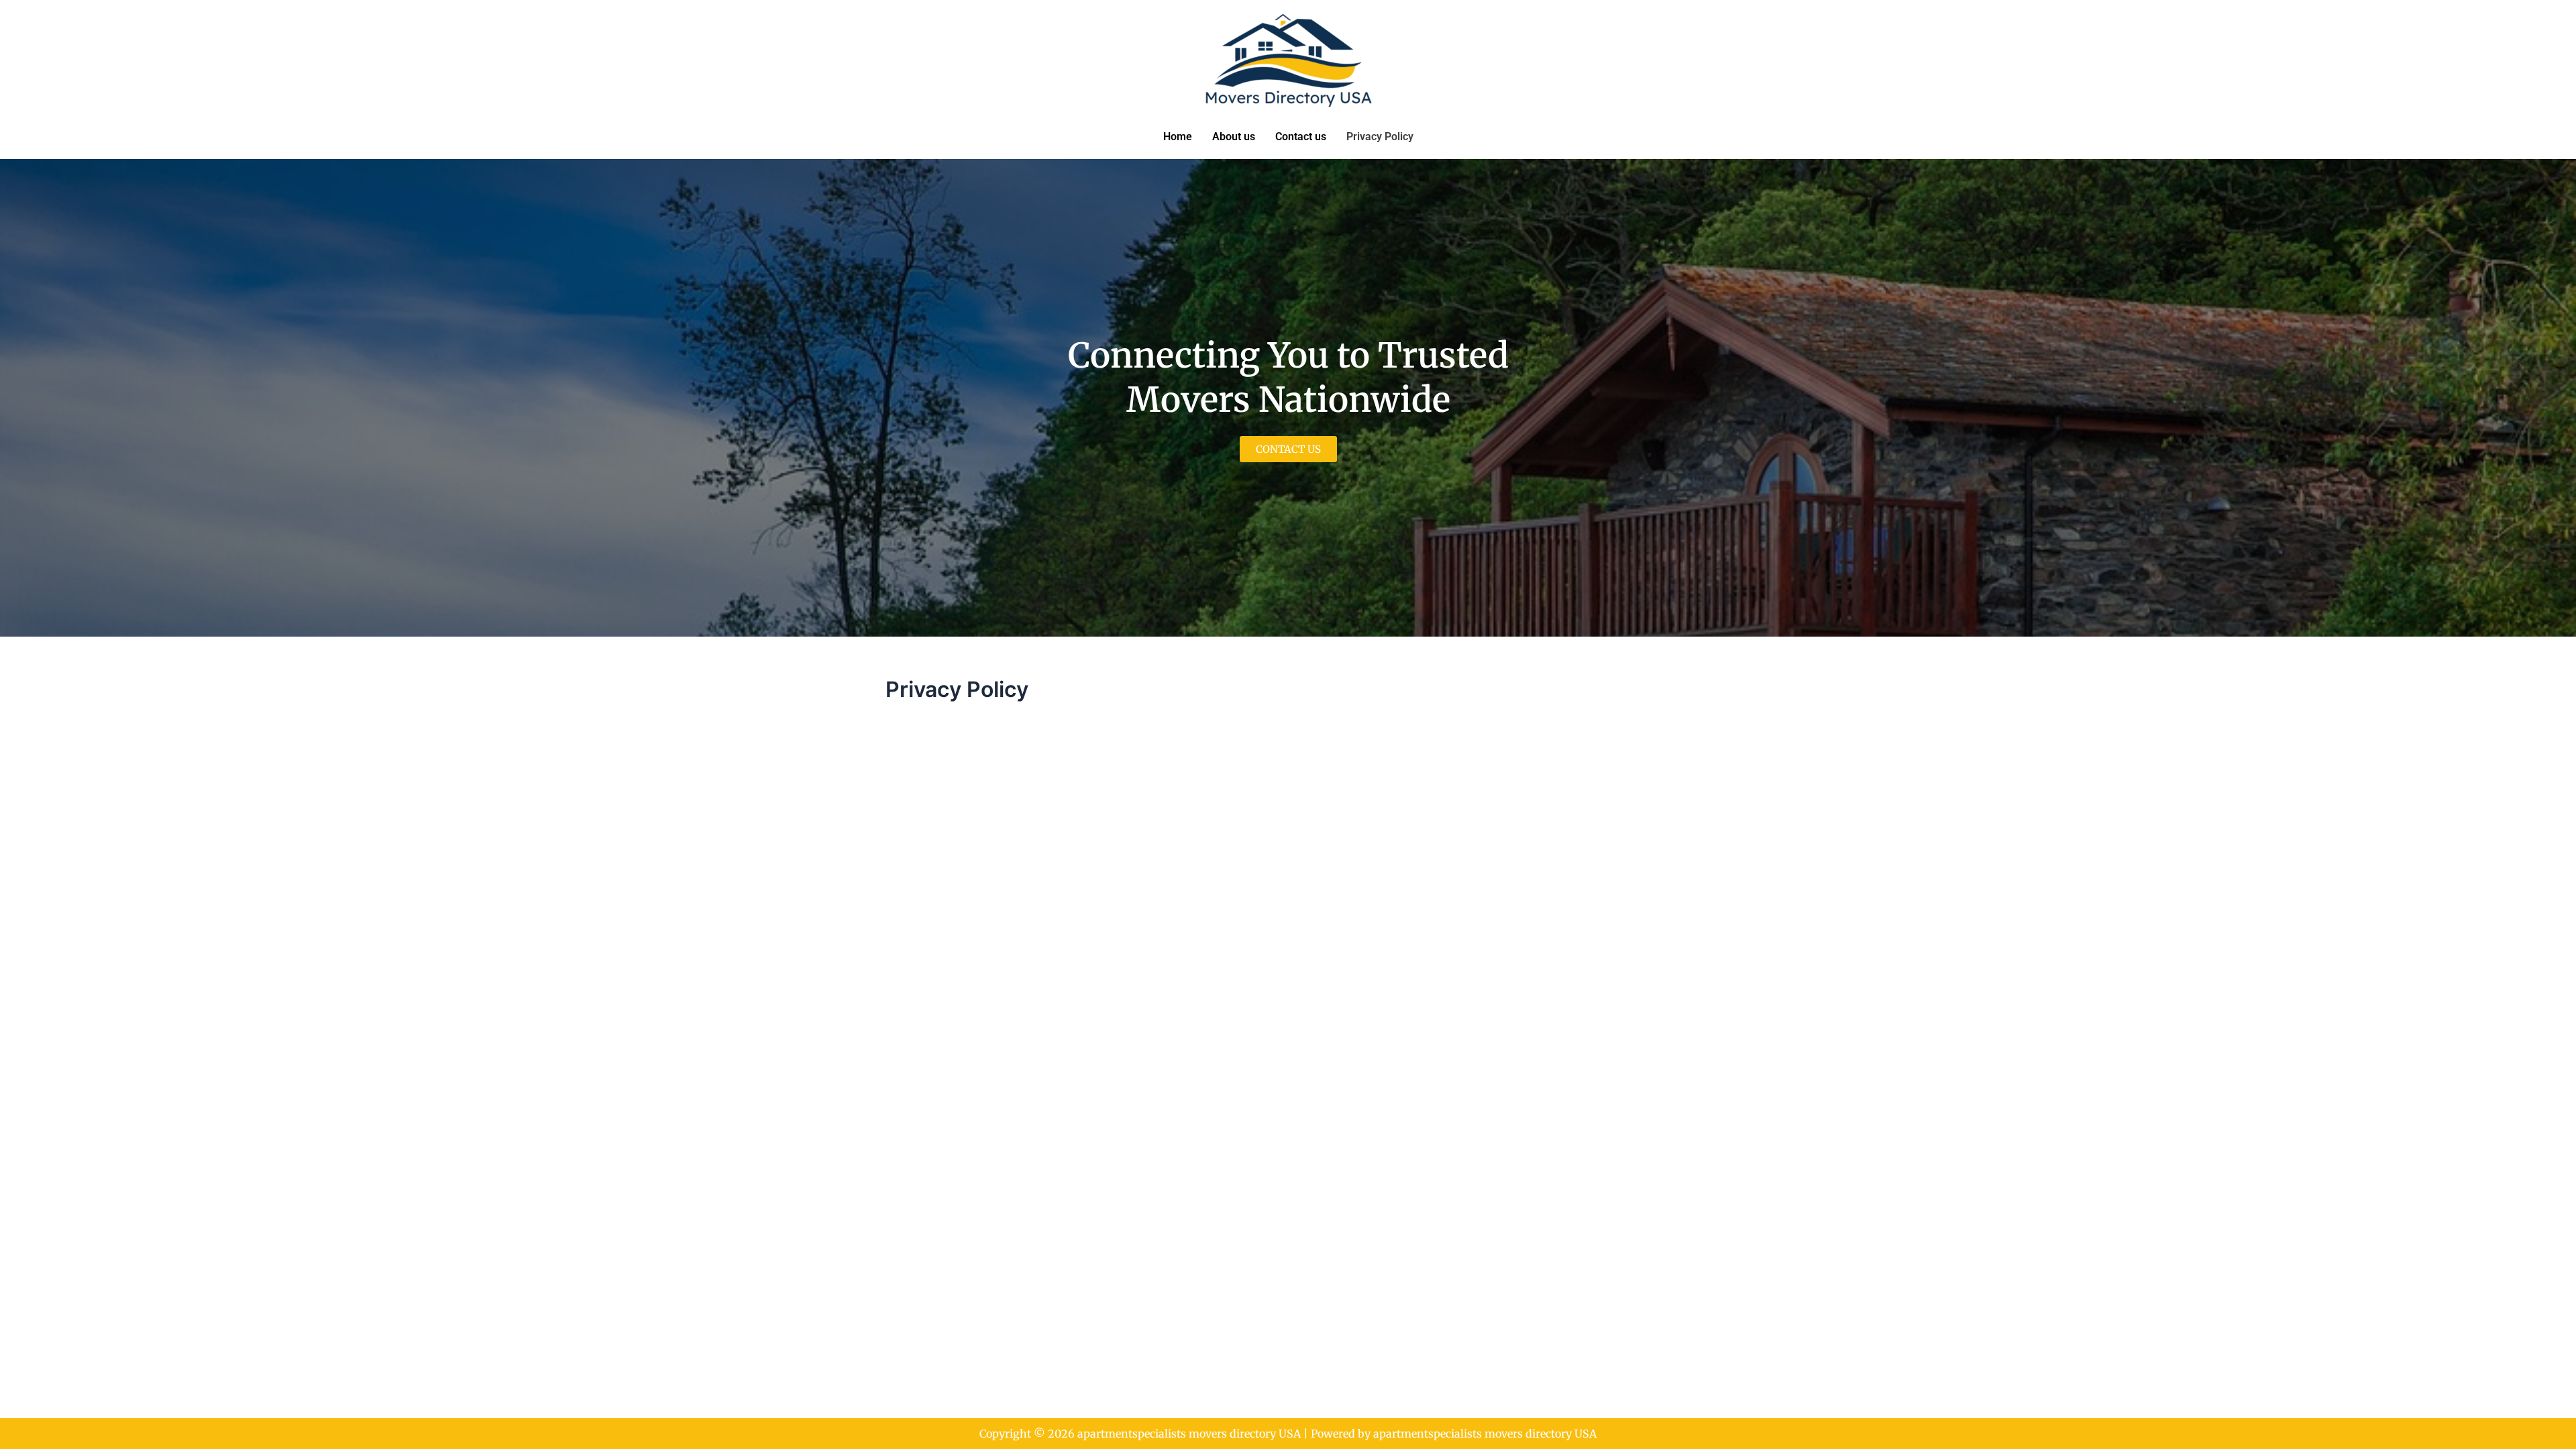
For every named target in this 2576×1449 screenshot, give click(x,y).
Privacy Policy (1380, 137)
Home (1178, 137)
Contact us (1301, 137)
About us (1234, 137)
